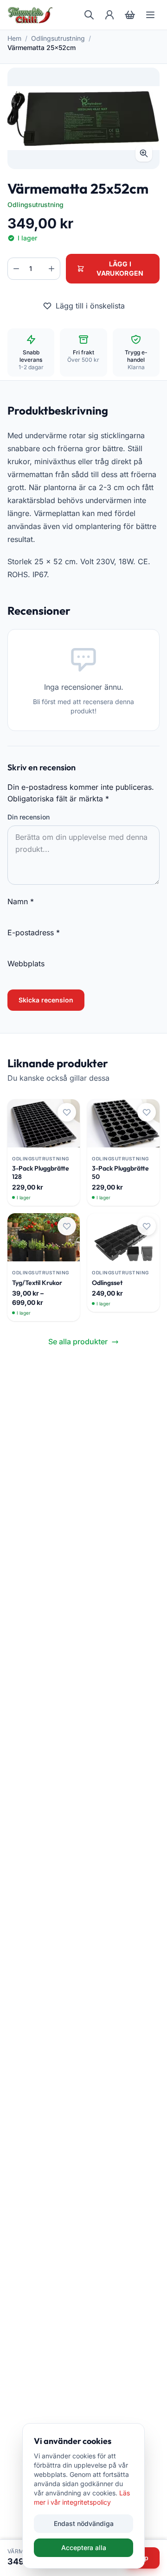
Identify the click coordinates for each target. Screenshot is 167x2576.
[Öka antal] (51, 269)
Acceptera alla (84, 2548)
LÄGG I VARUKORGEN (120, 268)
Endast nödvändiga (84, 2523)
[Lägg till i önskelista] (67, 1112)
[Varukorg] (130, 15)
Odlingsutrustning (58, 38)
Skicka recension (46, 1000)
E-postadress (34, 932)
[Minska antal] (16, 269)
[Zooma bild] (144, 153)
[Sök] (89, 15)
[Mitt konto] (109, 15)
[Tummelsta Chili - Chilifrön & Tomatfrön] (30, 15)
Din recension (29, 817)
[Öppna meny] (150, 15)
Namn (21, 901)
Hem (14, 38)
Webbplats (26, 964)
